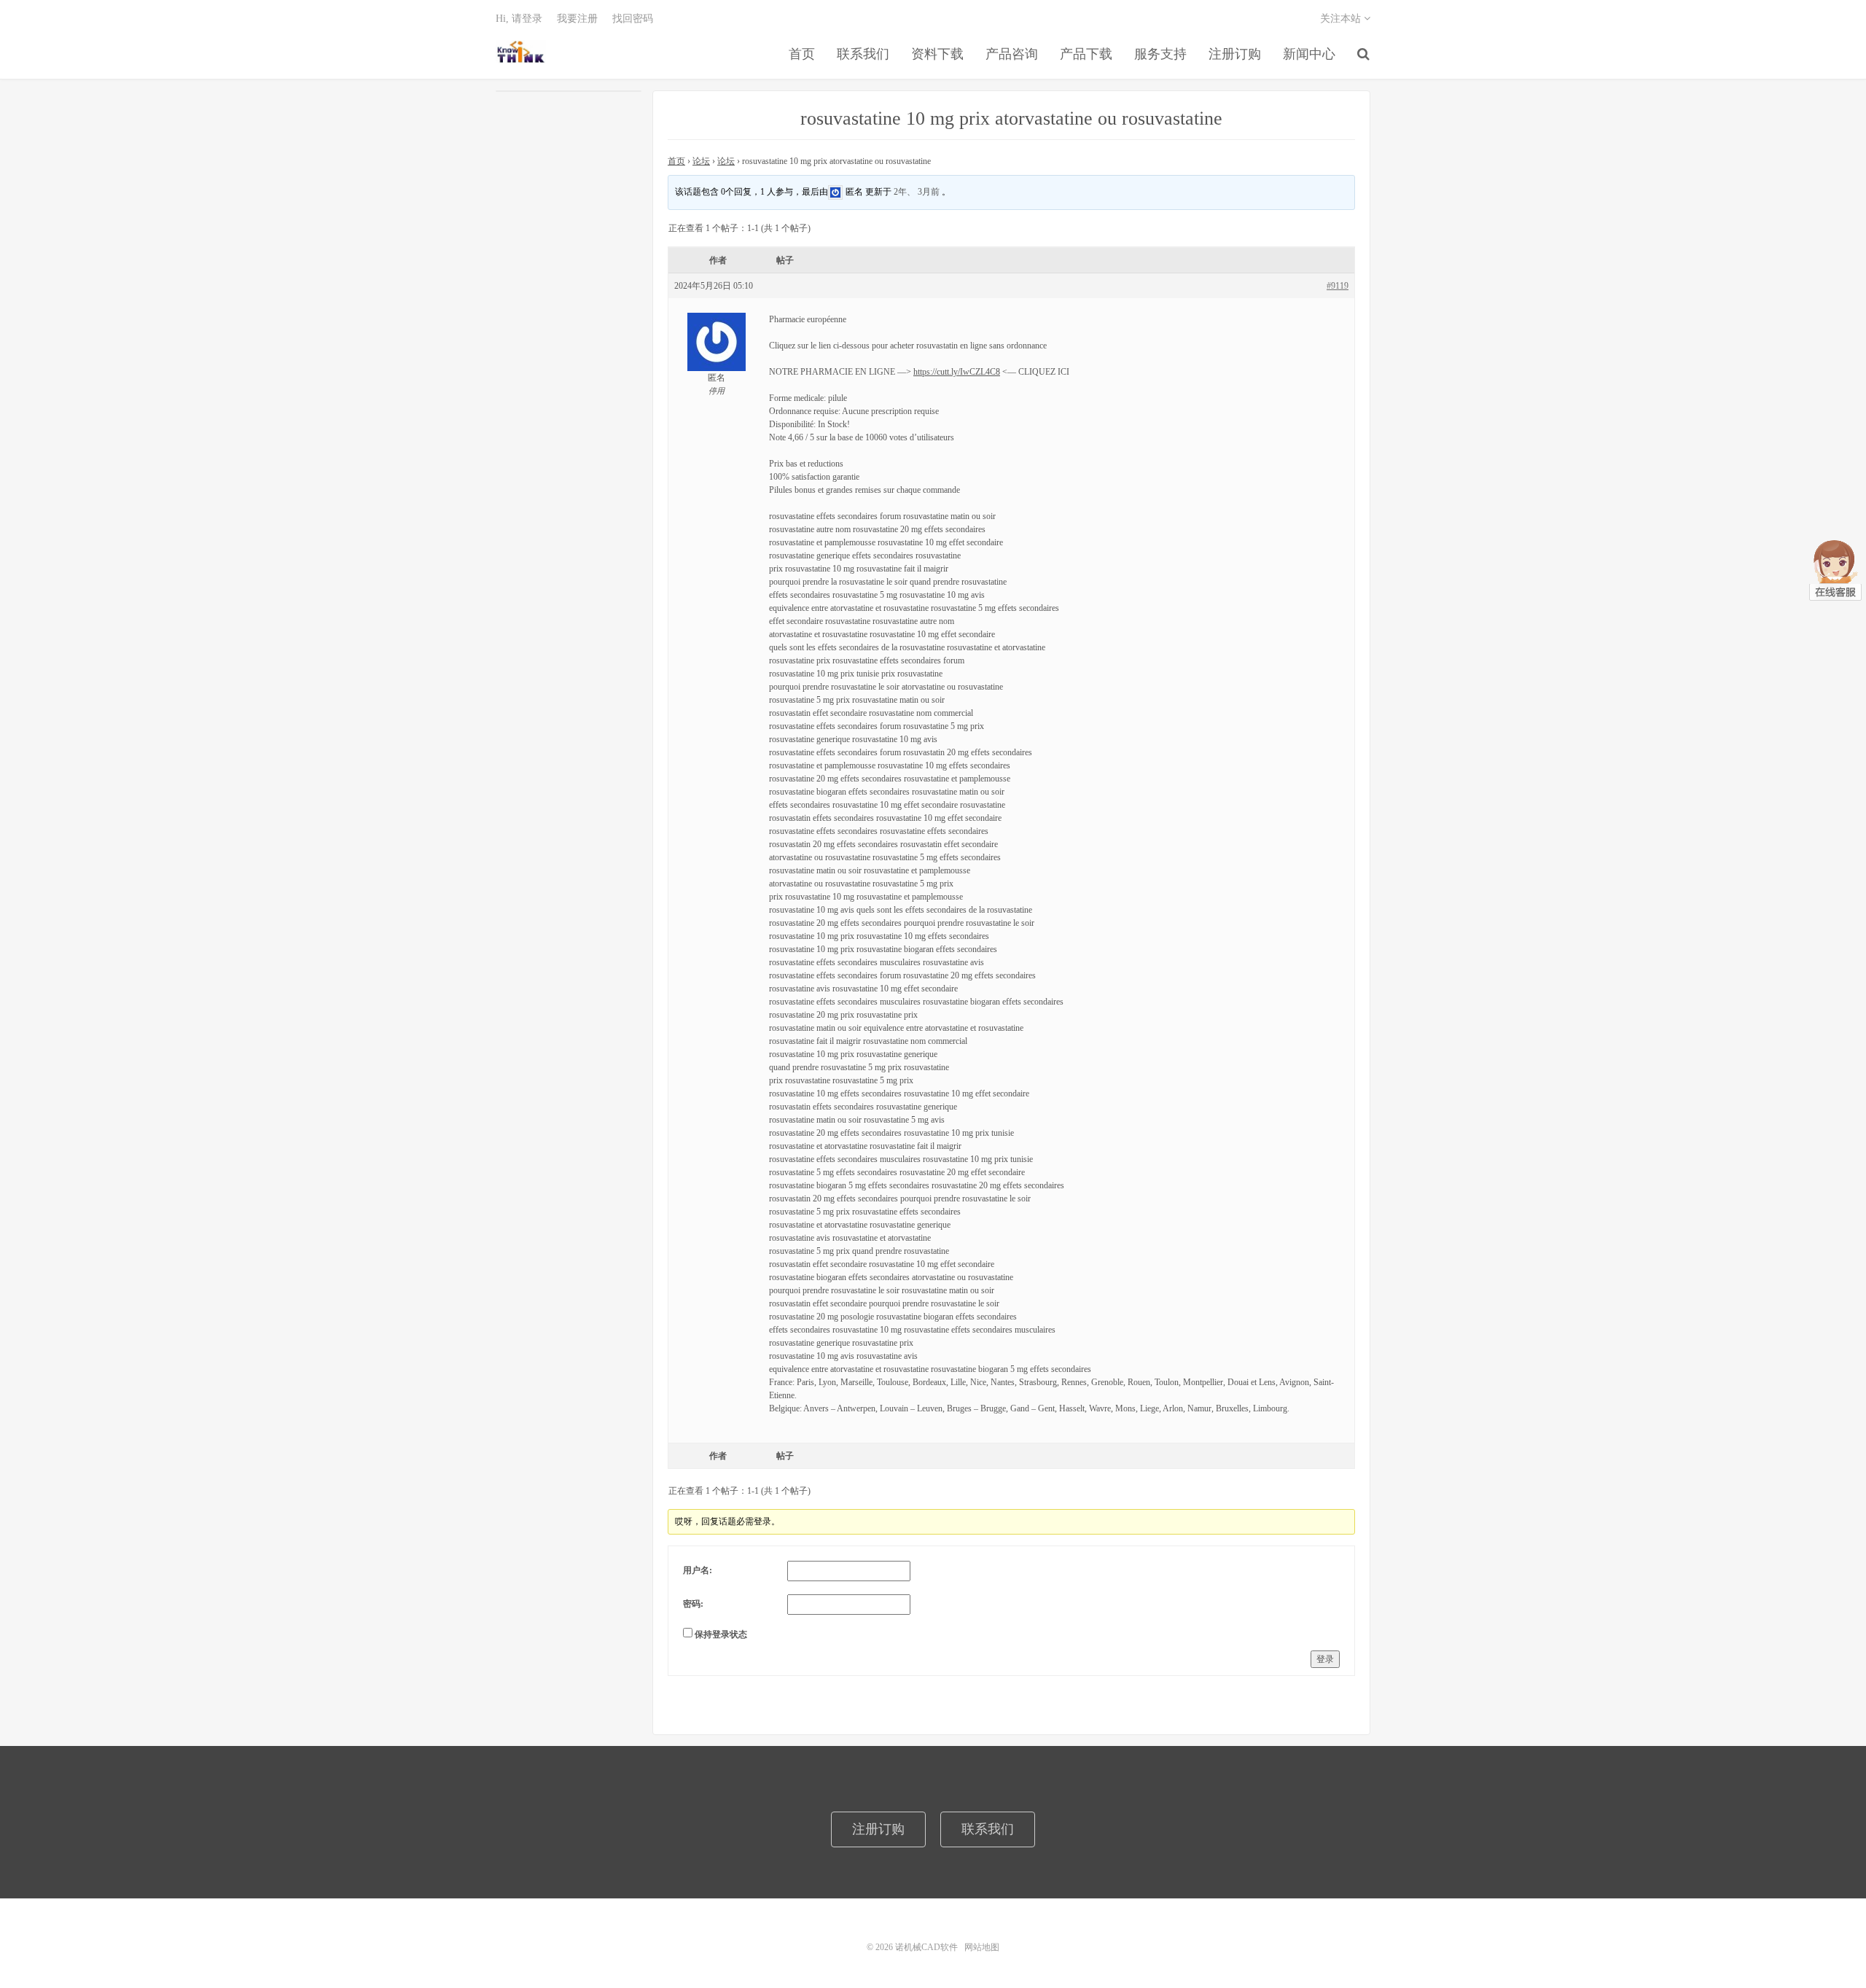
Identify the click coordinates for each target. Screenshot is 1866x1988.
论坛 (701, 161)
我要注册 (577, 19)
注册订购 (1235, 54)
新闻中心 (1309, 54)
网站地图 (982, 1947)
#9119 (1338, 286)
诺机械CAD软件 (521, 52)
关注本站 (1342, 19)
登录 (1325, 1659)
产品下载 (1086, 54)
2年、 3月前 (917, 191)
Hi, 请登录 (519, 19)
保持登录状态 (721, 1634)
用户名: (698, 1570)
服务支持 (1160, 54)
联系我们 (863, 54)
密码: (693, 1604)
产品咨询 (1012, 54)
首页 (802, 54)
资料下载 (937, 54)
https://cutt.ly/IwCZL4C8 (957, 372)
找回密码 (633, 19)
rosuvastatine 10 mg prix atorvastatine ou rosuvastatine (1011, 118)
